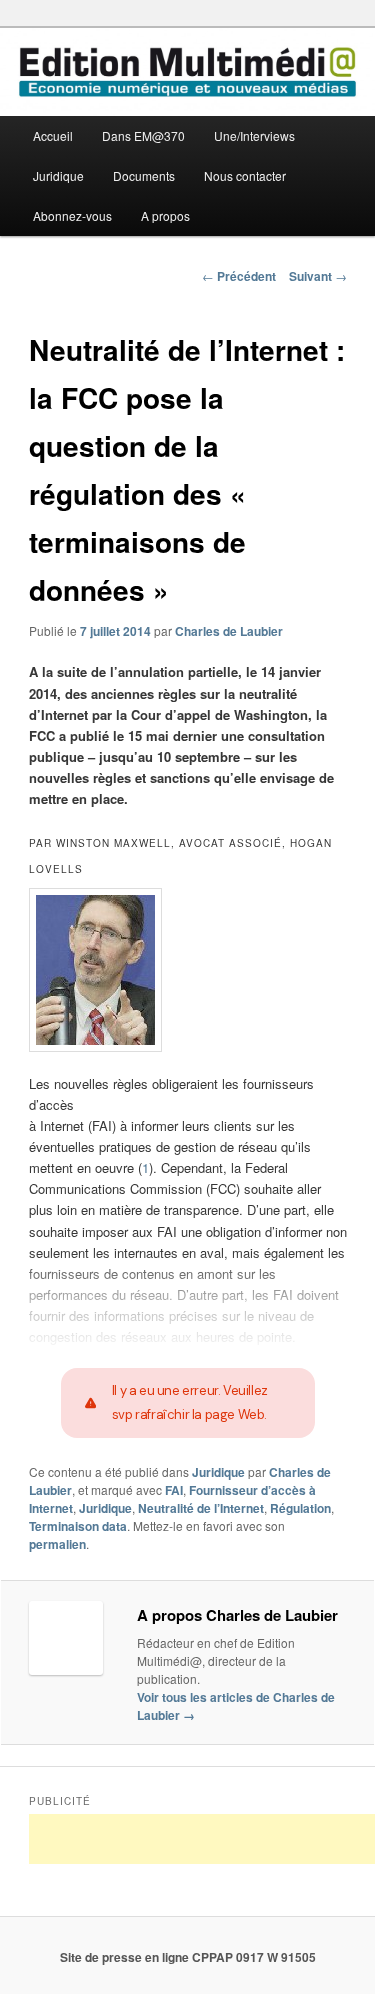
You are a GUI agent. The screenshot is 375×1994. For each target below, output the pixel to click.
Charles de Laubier (229, 631)
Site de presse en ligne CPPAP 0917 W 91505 (188, 1957)
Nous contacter (245, 175)
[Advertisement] (202, 1839)
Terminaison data (78, 1526)
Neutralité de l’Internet (201, 1508)
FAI (174, 1490)
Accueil (53, 135)
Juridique (58, 175)
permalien (57, 1544)
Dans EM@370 (143, 135)
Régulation (300, 1508)
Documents (144, 175)
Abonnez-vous (72, 215)
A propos (165, 215)
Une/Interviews (254, 135)
